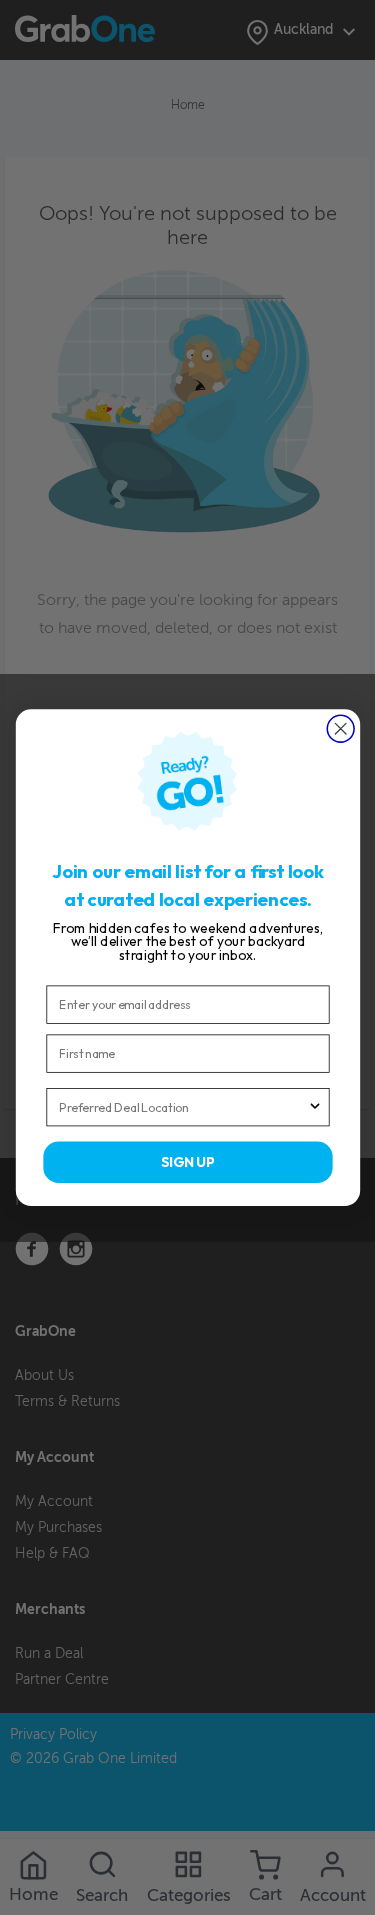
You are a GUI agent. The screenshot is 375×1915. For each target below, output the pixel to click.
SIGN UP (188, 1162)
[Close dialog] (340, 728)
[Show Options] (314, 1107)
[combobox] (183, 1107)
